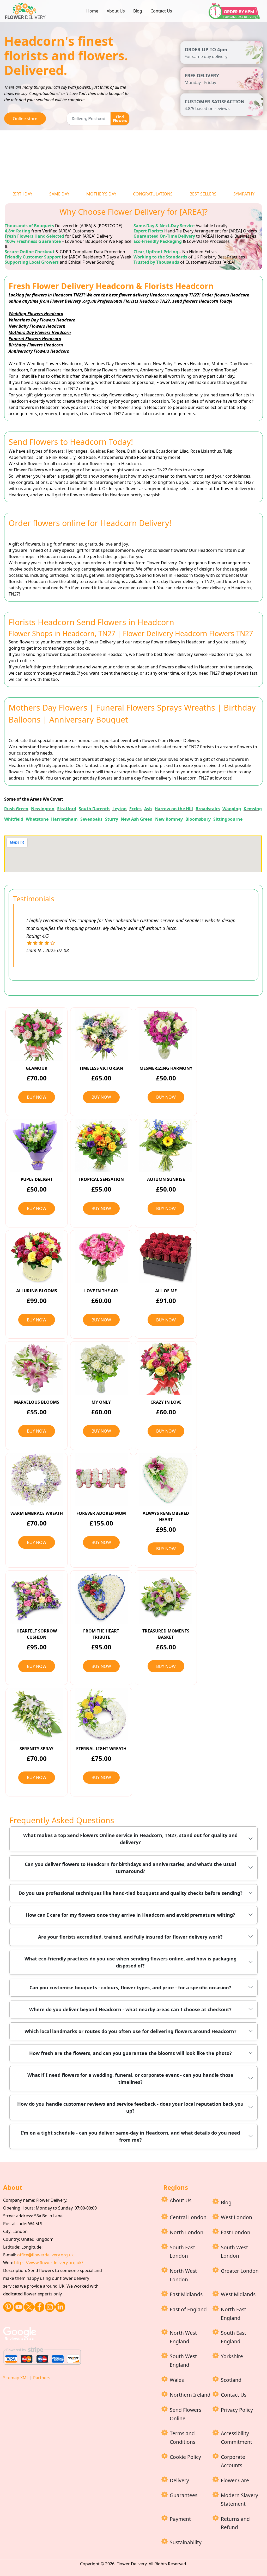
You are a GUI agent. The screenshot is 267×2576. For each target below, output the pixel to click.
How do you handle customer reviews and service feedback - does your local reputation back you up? (130, 2107)
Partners (42, 2378)
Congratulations (153, 194)
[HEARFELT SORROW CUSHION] (37, 1597)
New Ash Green (137, 819)
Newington (43, 809)
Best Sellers (203, 194)
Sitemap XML (16, 2378)
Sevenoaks (91, 819)
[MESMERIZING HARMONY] (166, 1034)
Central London (188, 2217)
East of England (188, 2309)
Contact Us (161, 11)
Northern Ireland (190, 2395)
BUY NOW (37, 1097)
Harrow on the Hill (174, 809)
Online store (25, 119)
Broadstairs (208, 809)
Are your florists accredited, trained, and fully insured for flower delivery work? (130, 1937)
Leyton (120, 809)
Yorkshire (232, 2356)
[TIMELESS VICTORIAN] (101, 1034)
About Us (116, 11)
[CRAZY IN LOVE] (166, 1368)
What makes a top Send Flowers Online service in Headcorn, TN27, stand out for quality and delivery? (130, 1839)
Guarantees (184, 2495)
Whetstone (37, 819)
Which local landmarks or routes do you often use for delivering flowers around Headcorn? (131, 2031)
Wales (177, 2380)
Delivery (179, 2480)
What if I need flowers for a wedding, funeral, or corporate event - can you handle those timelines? (130, 2078)
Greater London (240, 2271)
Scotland (231, 2380)
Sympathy (244, 194)
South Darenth (94, 809)
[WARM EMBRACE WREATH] (37, 1479)
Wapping (232, 809)
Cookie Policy (185, 2457)
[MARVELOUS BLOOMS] (37, 1368)
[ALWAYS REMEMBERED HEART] (166, 1479)
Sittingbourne (228, 819)
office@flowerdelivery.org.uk (45, 2255)
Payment (180, 2519)
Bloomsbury (198, 819)
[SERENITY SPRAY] (37, 1714)
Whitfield (14, 819)
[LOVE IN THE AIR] (101, 1257)
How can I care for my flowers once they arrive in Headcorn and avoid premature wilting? (130, 1915)
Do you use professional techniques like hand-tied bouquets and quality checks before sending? (131, 1893)
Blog (138, 11)
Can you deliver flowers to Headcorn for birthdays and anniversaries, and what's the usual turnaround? (130, 1868)
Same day (59, 194)
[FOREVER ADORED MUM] (101, 1479)
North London (187, 2232)
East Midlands (186, 2294)
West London (236, 2217)
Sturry (112, 819)
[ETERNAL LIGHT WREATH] (101, 1714)
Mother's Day (101, 194)
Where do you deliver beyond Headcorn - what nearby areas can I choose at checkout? (130, 2009)
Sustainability (186, 2542)
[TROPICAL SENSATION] (101, 1145)
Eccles (135, 809)
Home (92, 11)
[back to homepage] (26, 10)
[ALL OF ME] (166, 1257)
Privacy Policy (237, 2410)
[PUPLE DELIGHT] (37, 1145)
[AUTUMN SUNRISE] (166, 1145)
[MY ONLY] (101, 1368)
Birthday (22, 194)
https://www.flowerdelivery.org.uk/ (49, 2263)
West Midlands (238, 2294)
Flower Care (235, 2480)
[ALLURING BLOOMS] (37, 1257)
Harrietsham (64, 819)
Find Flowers (120, 119)
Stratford (67, 809)
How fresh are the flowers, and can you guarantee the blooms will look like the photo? (131, 2053)
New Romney (169, 819)
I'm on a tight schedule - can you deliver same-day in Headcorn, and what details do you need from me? (130, 2136)
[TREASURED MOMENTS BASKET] (166, 1597)
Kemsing (253, 809)
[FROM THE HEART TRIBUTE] (101, 1597)
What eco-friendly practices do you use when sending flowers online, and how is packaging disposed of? (131, 1962)
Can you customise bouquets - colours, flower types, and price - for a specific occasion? (130, 1988)
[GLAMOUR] (37, 1034)
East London (236, 2232)
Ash (148, 809)
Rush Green (16, 809)
